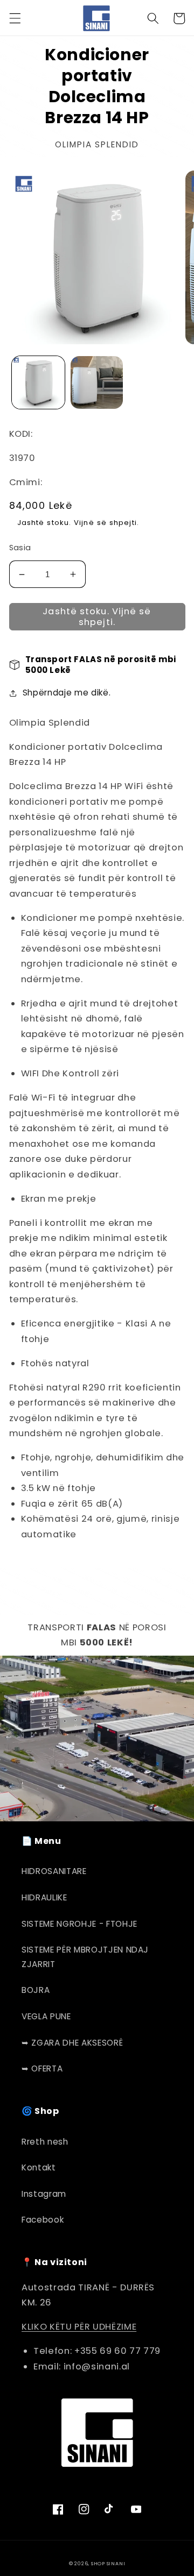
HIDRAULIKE (44, 1897)
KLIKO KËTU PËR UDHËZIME (79, 2327)
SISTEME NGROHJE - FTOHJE (79, 1924)
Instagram (44, 2194)
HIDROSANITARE (54, 1871)
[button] (15, 18)
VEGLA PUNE (46, 2016)
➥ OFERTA (42, 2068)
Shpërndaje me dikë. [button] (67, 693)
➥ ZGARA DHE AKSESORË (72, 2043)
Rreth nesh (45, 2142)
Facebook (43, 2220)
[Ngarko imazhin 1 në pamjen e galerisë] (38, 382)
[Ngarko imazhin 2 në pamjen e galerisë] (97, 382)
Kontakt (39, 2167)
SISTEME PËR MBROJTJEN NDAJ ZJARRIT (85, 1957)
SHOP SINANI (108, 2563)
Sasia (20, 548)
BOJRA (36, 1990)
